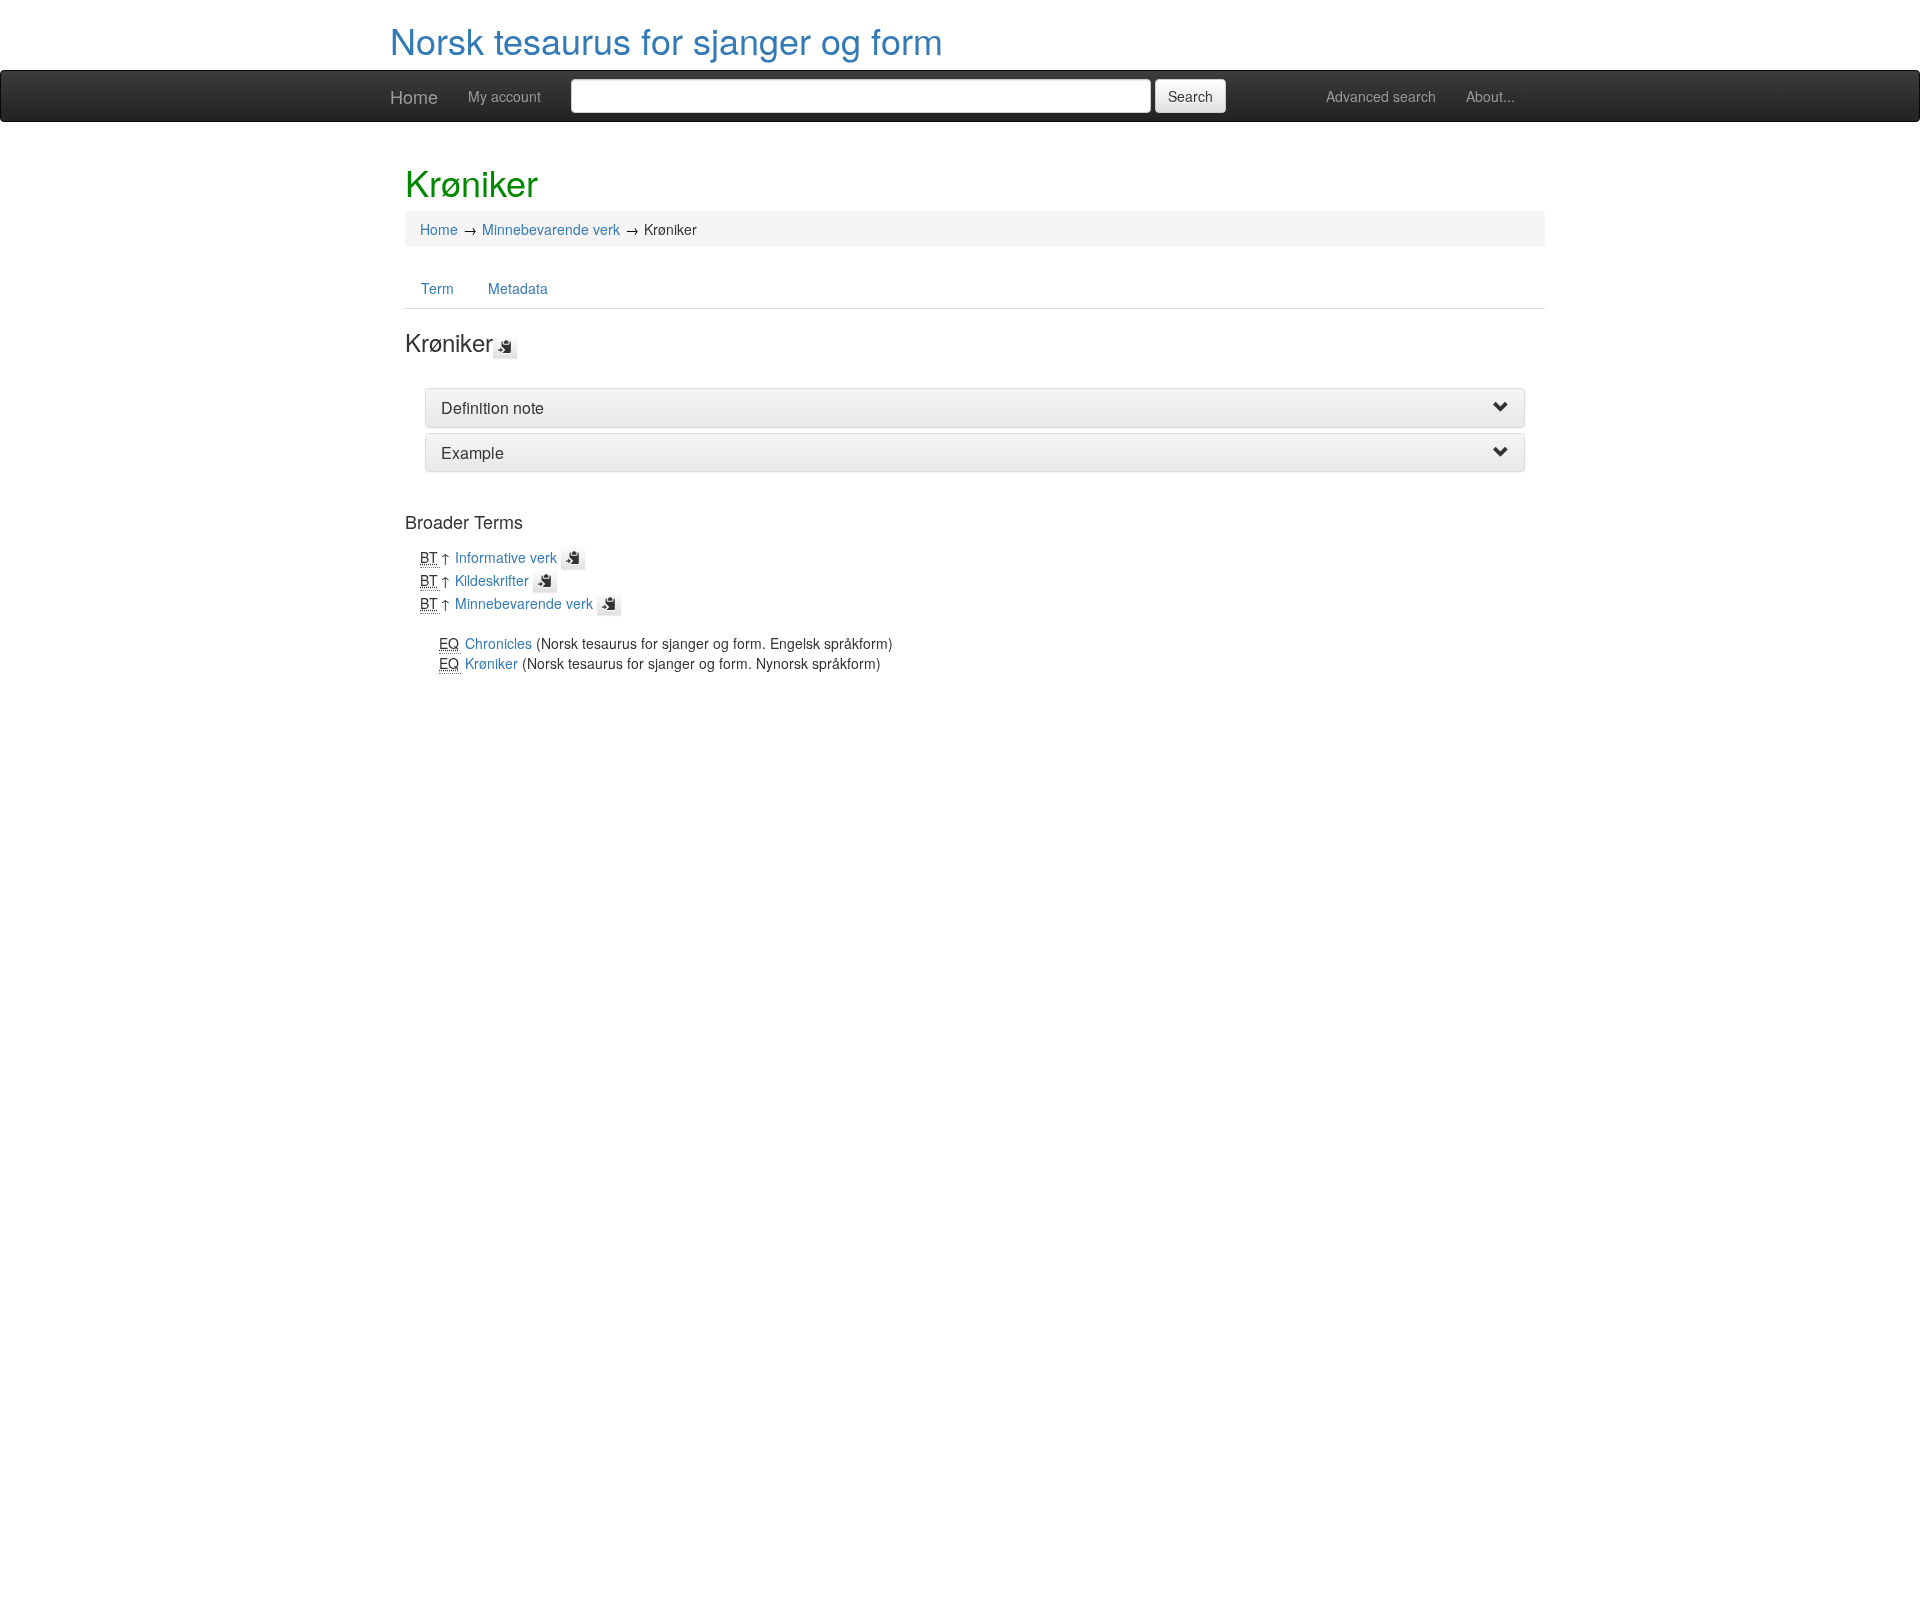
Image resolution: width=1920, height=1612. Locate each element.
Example (472, 452)
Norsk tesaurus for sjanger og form (666, 39)
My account (504, 96)
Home (414, 96)
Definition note (492, 407)
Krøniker (491, 663)
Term (437, 288)
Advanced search (1381, 96)
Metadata (518, 288)
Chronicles (498, 643)
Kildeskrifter (492, 580)
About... (1490, 96)
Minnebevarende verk (551, 229)
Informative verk (506, 557)
